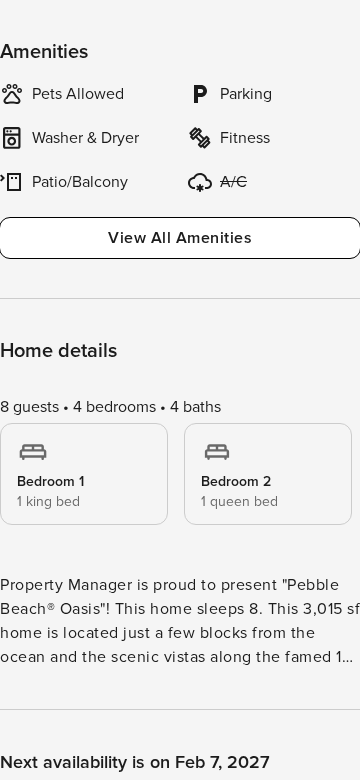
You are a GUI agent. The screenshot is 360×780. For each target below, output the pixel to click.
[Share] (286, 32)
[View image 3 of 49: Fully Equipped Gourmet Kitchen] (180, 613)
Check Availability (234, 741)
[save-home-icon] (328, 32)
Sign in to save (63, 738)
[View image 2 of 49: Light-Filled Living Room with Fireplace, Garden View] (180, 367)
